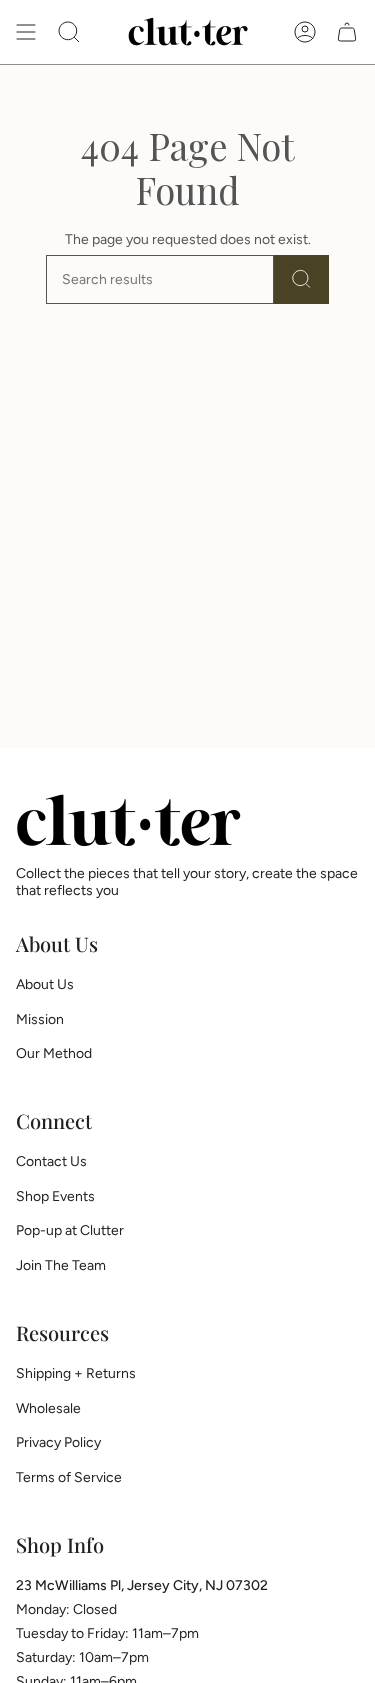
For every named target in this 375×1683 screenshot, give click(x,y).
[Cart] (347, 32)
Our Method (54, 1053)
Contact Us (51, 1161)
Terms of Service (69, 1477)
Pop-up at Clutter (70, 1230)
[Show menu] (26, 32)
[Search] (301, 279)
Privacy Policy (58, 1442)
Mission (40, 1019)
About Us (45, 984)
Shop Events (55, 1196)
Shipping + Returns (76, 1373)
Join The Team (61, 1265)
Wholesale (48, 1408)
